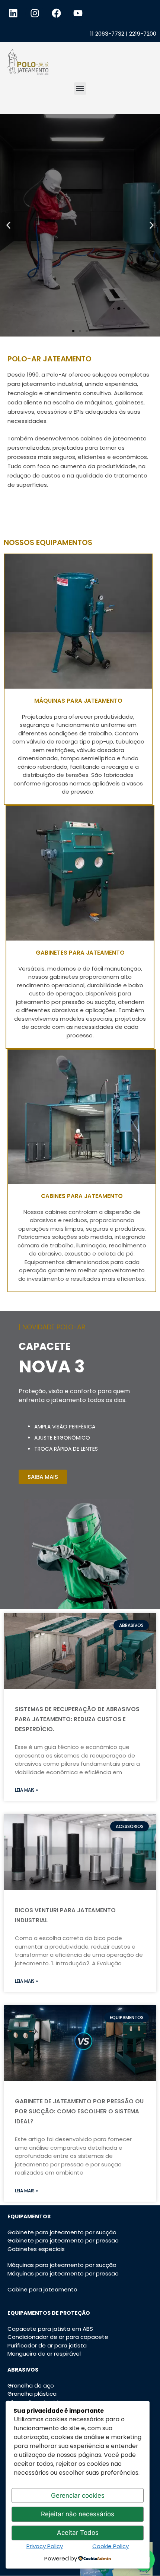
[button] (80, 88)
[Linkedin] (13, 13)
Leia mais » (26, 1790)
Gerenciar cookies (78, 2495)
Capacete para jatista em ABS (50, 2329)
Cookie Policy (111, 2546)
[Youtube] (78, 13)
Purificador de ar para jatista (47, 2345)
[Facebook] (56, 13)
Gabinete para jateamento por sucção (62, 2232)
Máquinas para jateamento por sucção (62, 2265)
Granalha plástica (32, 2394)
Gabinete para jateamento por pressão (63, 2240)
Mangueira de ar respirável (44, 2354)
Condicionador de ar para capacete (58, 2337)
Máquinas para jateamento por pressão (63, 2273)
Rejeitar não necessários (78, 2514)
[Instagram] (35, 13)
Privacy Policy (45, 2546)
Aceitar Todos (78, 2533)
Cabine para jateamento (42, 2289)
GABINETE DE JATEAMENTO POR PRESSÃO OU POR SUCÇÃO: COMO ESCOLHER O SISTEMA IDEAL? (79, 2111)
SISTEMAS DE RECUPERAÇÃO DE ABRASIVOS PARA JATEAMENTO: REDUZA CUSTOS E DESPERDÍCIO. (77, 1719)
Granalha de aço (31, 2385)
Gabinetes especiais (36, 2249)
